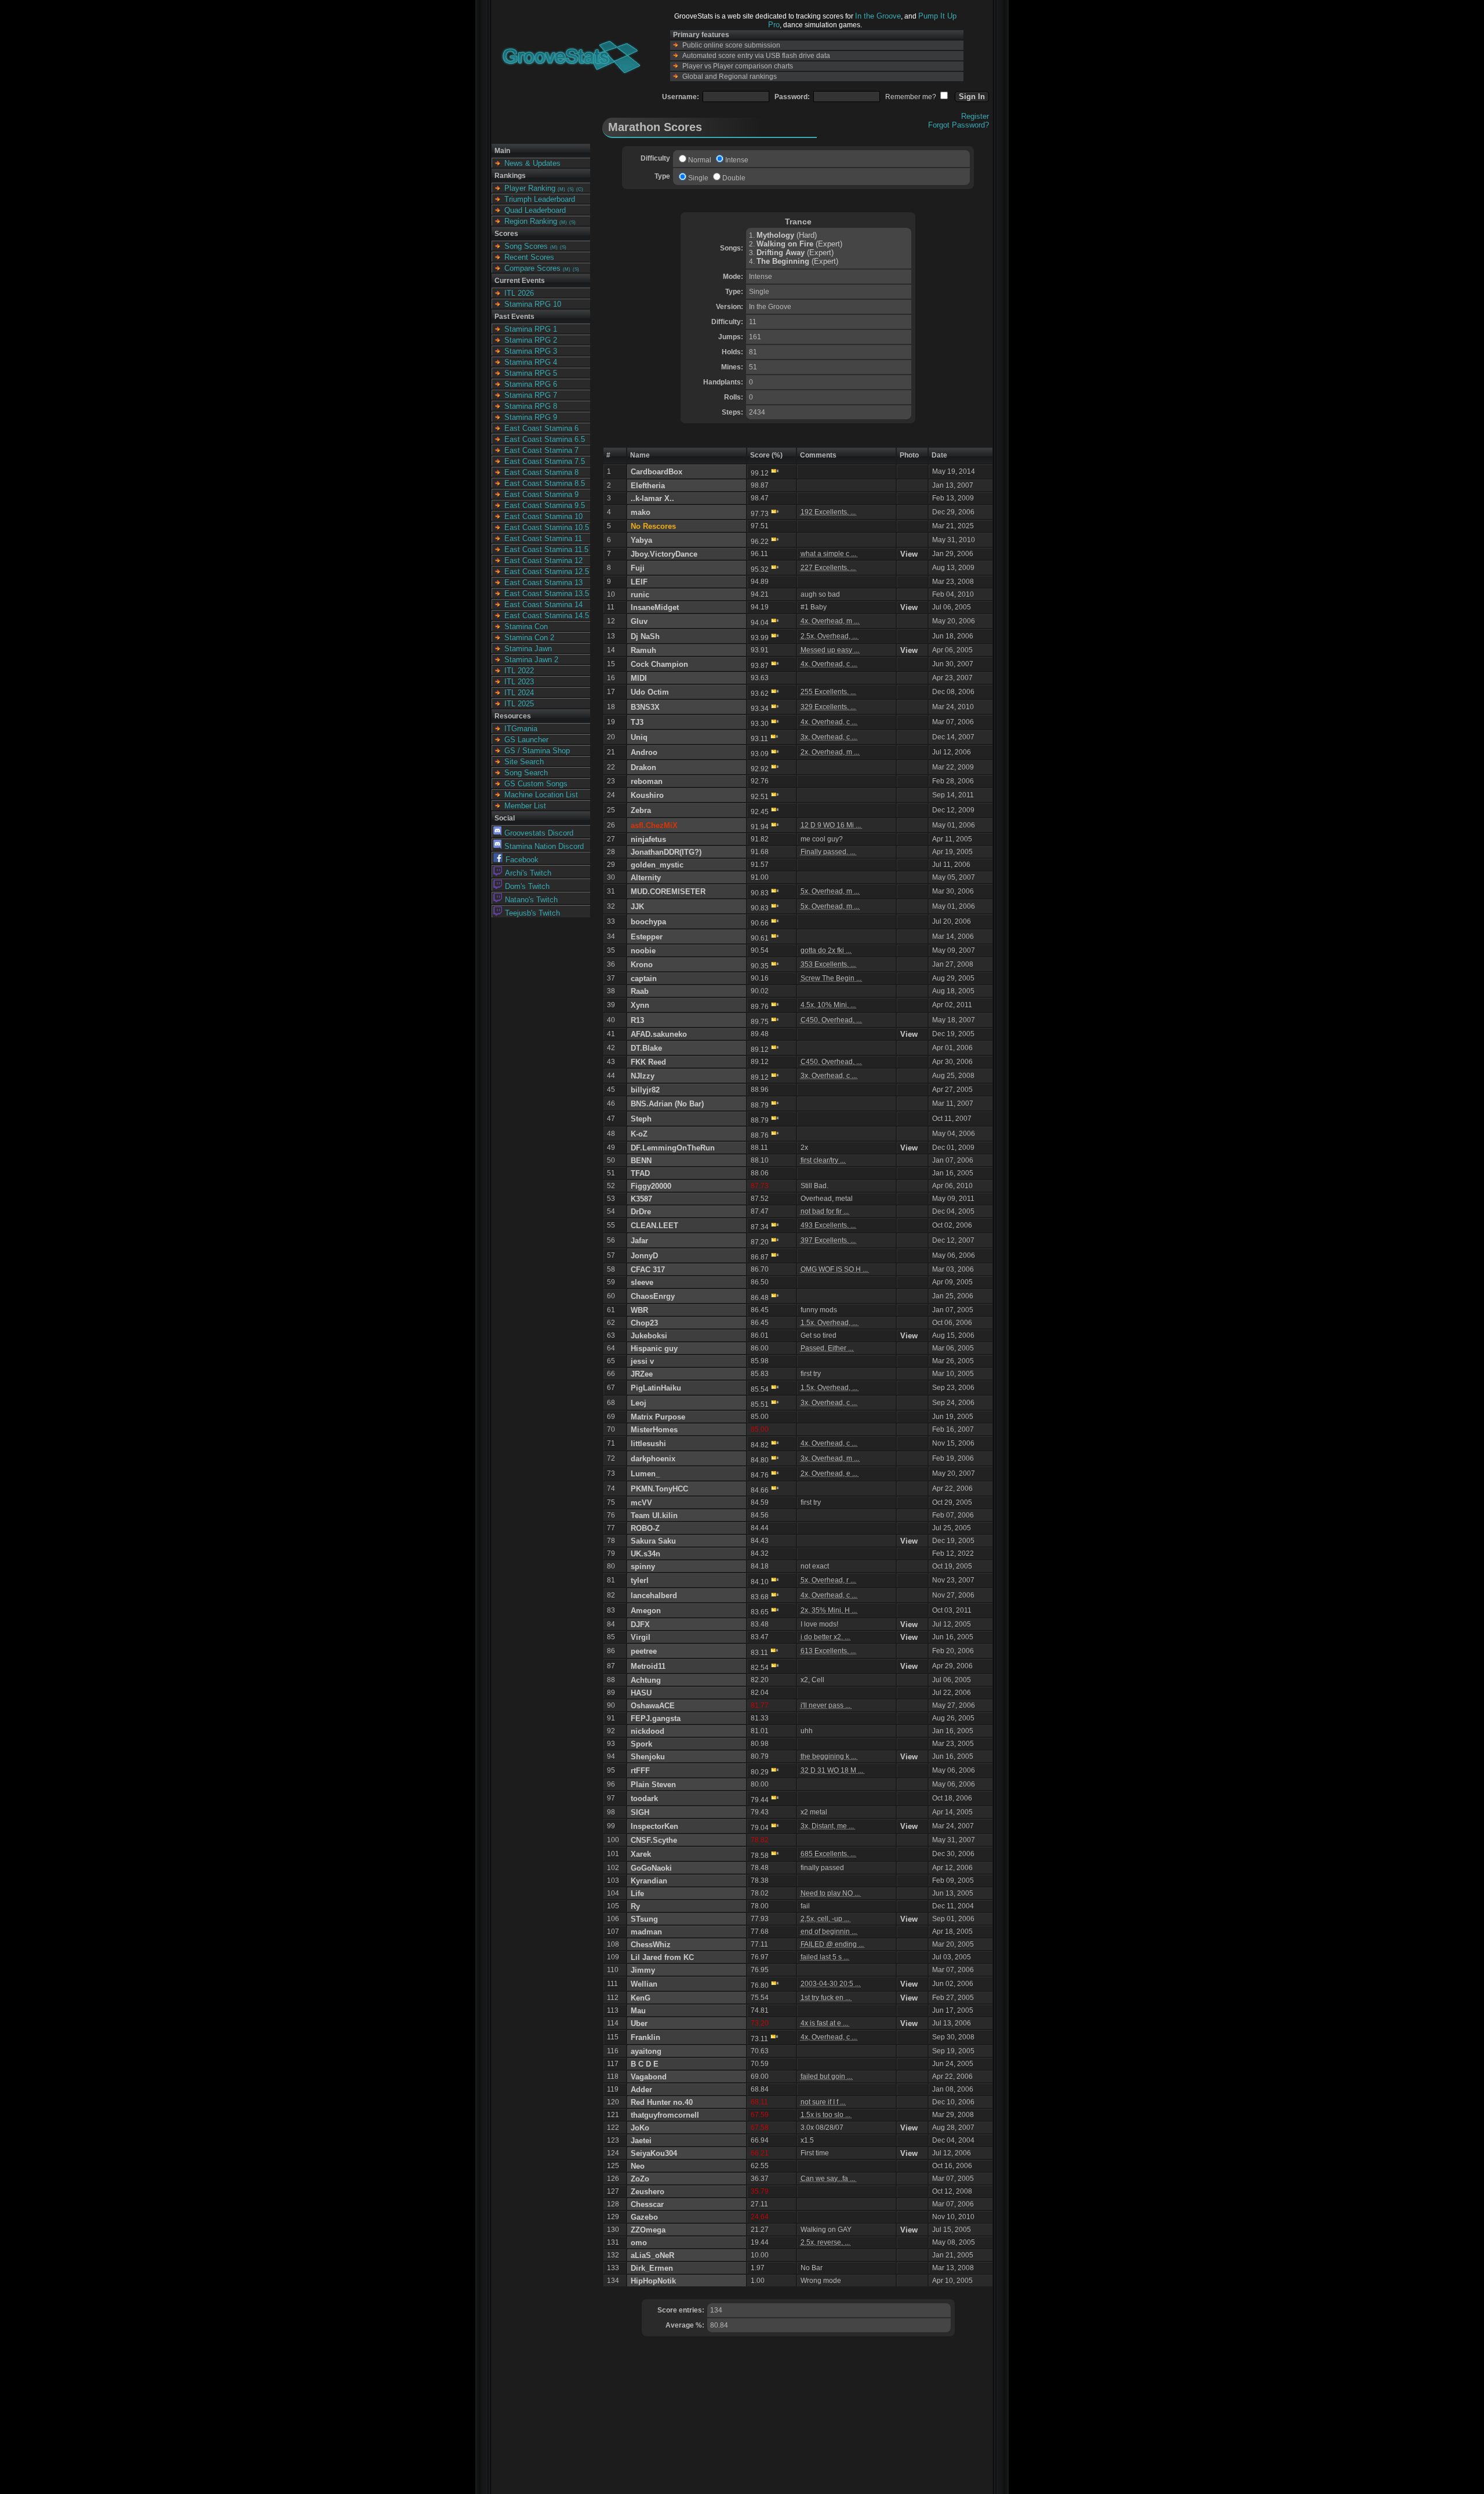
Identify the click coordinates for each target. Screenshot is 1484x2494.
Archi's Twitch (528, 873)
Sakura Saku (653, 1541)
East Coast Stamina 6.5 (545, 439)
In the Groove (878, 16)
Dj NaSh (645, 636)
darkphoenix (653, 1459)
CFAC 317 (648, 1270)
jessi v (642, 1361)
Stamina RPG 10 (533, 304)
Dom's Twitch (527, 886)
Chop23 (644, 1323)
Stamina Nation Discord (544, 846)
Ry (635, 1906)
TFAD (640, 1173)
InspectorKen (654, 1826)
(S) (571, 189)
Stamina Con (526, 627)
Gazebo (644, 2217)
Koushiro (647, 795)
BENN (641, 1161)
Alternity (646, 878)
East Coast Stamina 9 (541, 494)
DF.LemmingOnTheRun (673, 1148)
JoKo (640, 2128)
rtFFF (640, 1771)
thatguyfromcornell (665, 2115)
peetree (644, 1651)
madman (646, 1932)
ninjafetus (648, 839)
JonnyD (644, 1256)
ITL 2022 (519, 671)
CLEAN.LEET (654, 1226)
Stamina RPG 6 (531, 384)
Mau (638, 2011)
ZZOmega (648, 2230)
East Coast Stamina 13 (543, 582)
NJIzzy (643, 1076)
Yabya (641, 540)
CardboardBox (656, 472)
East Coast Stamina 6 (541, 428)
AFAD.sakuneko (659, 1034)
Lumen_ (645, 1474)
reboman (647, 781)
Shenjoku (648, 1757)
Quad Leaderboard (535, 210)
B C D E (645, 2064)
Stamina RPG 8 (531, 406)
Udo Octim (650, 692)
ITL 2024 (519, 693)
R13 (637, 1020)
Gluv (639, 621)
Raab (640, 991)
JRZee (642, 1374)
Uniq (639, 737)
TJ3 (637, 722)
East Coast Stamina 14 (543, 605)
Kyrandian (649, 1881)
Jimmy (643, 1970)
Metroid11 (648, 1666)
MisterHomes (654, 1430)
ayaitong (646, 2051)
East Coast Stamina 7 (541, 450)
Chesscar (647, 2204)
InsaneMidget (655, 607)
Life (637, 1894)
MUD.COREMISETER (668, 892)
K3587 (641, 1199)
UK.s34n (645, 1554)
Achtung (646, 1680)
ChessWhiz (651, 1945)
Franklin (645, 2037)
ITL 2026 (519, 293)
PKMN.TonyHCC (659, 1489)
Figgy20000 (651, 1186)
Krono (642, 965)
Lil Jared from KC (662, 1957)
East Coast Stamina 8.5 (545, 483)
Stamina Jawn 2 (531, 660)
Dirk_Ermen (652, 2268)
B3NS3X (645, 707)
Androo (644, 752)
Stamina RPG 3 (531, 351)
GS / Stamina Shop (537, 751)
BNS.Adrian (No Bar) (667, 1104)
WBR (639, 1310)
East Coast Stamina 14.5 (547, 616)
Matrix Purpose (658, 1417)
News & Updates (532, 163)
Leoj (639, 1403)
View (909, 554)
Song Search (526, 773)
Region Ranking (531, 221)
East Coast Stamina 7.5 (545, 461)
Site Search (524, 762)
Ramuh (643, 650)
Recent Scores (529, 257)
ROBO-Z (645, 1528)
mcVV (641, 1503)
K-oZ (639, 1134)
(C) (580, 189)
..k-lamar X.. (652, 498)
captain (644, 979)
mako (641, 512)
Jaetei (641, 2141)
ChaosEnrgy (653, 1296)
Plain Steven (653, 1785)
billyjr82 (645, 1090)
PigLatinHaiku (656, 1388)
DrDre (641, 1212)
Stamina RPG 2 (531, 340)
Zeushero (648, 2192)
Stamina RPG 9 (531, 417)
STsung (644, 1919)
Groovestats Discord (539, 833)
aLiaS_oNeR (652, 2255)
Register (975, 116)
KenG (641, 1998)
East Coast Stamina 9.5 (545, 505)
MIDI (639, 678)
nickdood (648, 1731)
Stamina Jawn (528, 649)
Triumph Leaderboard (540, 199)
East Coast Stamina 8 (541, 472)
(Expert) (799, 244)
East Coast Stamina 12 (543, 560)
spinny (643, 1567)
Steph (641, 1119)
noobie (643, 951)
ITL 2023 (519, 682)
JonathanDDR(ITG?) (666, 852)
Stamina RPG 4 (531, 362)
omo (639, 2243)
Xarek (641, 1854)
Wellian (644, 1984)
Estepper (647, 937)
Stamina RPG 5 (531, 373)
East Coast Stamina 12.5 (547, 571)
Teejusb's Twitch (532, 913)
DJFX (640, 1624)
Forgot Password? (959, 125)
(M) (561, 189)
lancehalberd (654, 1595)
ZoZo (640, 2179)
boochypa (648, 922)
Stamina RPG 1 (531, 329)
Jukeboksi (649, 1336)
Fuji (638, 568)
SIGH (640, 1812)
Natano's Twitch (531, 900)
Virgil (641, 1637)
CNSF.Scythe (654, 1840)
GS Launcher (526, 740)
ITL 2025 (519, 704)
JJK (637, 907)
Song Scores (526, 246)
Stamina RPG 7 (531, 395)
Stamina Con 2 (529, 638)
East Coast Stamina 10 (543, 516)
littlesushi (648, 1444)
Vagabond (649, 2077)
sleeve (642, 1282)
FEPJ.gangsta (656, 1718)
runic (640, 595)
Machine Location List (541, 795)
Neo (638, 2166)
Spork (641, 1744)
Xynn (640, 1005)
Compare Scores (532, 268)
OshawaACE (653, 1706)
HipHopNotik (653, 2281)
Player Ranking (530, 188)
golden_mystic (657, 865)
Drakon (643, 767)
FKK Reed (648, 1062)
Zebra (641, 810)
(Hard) (787, 235)
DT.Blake (646, 1048)
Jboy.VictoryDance (664, 554)
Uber (639, 2023)
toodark (644, 1798)
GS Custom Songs (536, 784)
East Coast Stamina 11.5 (546, 549)
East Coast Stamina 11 (543, 538)
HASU (641, 1693)
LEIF (639, 582)
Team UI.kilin (654, 1515)
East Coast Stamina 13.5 (547, 593)
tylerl (640, 1580)
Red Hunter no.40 (662, 2102)
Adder (641, 2090)
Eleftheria (648, 486)
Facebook (522, 860)
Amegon (646, 1611)
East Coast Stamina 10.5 (547, 527)
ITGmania (521, 729)
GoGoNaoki (651, 1868)
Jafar (639, 1241)
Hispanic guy (654, 1348)
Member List (525, 806)
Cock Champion (659, 664)
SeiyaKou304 (654, 2153)
